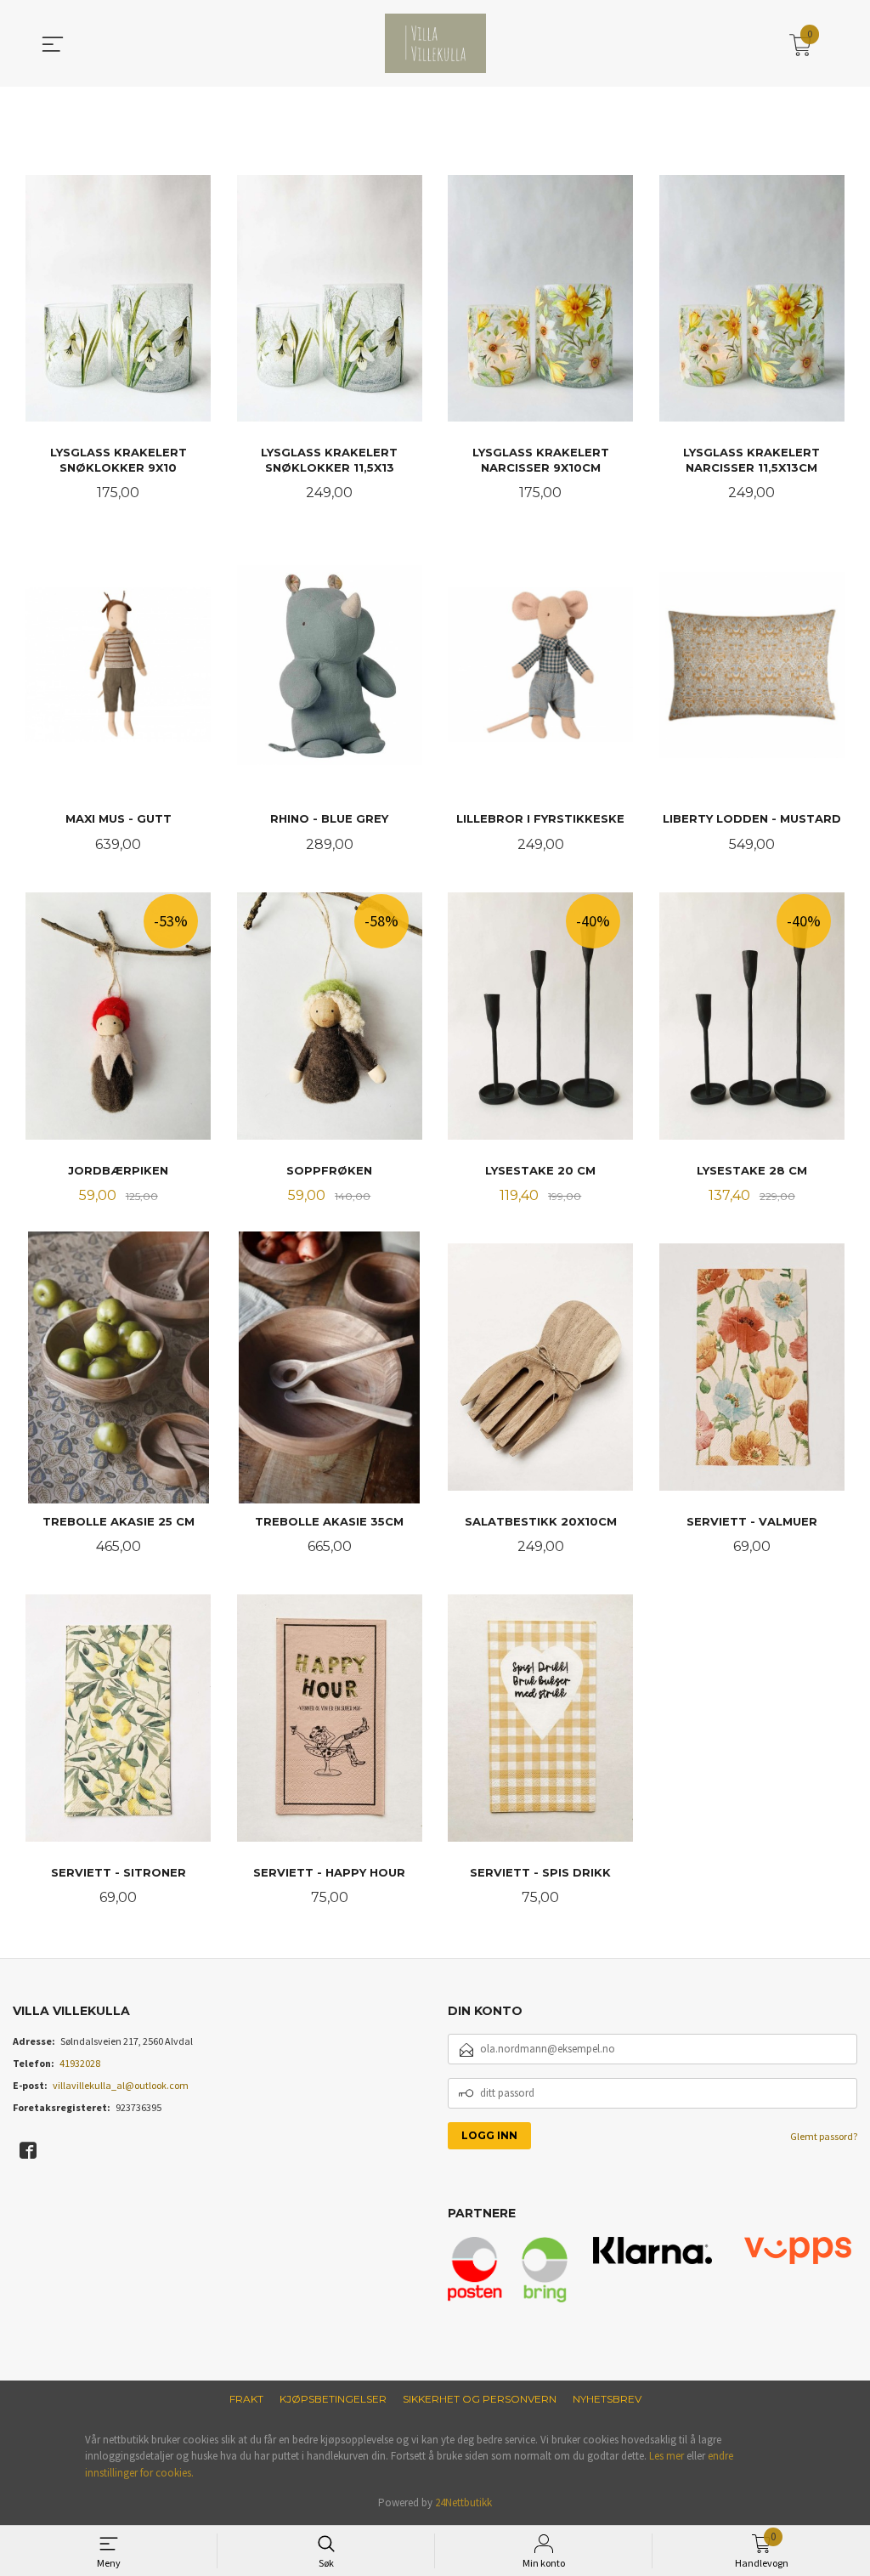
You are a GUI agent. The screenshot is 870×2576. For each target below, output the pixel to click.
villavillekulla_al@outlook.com (121, 2085)
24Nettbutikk (463, 2502)
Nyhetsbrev (607, 2399)
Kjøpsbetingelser (333, 2399)
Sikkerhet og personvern (480, 2399)
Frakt (246, 2399)
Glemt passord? (824, 2136)
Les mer (667, 2456)
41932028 (80, 2063)
